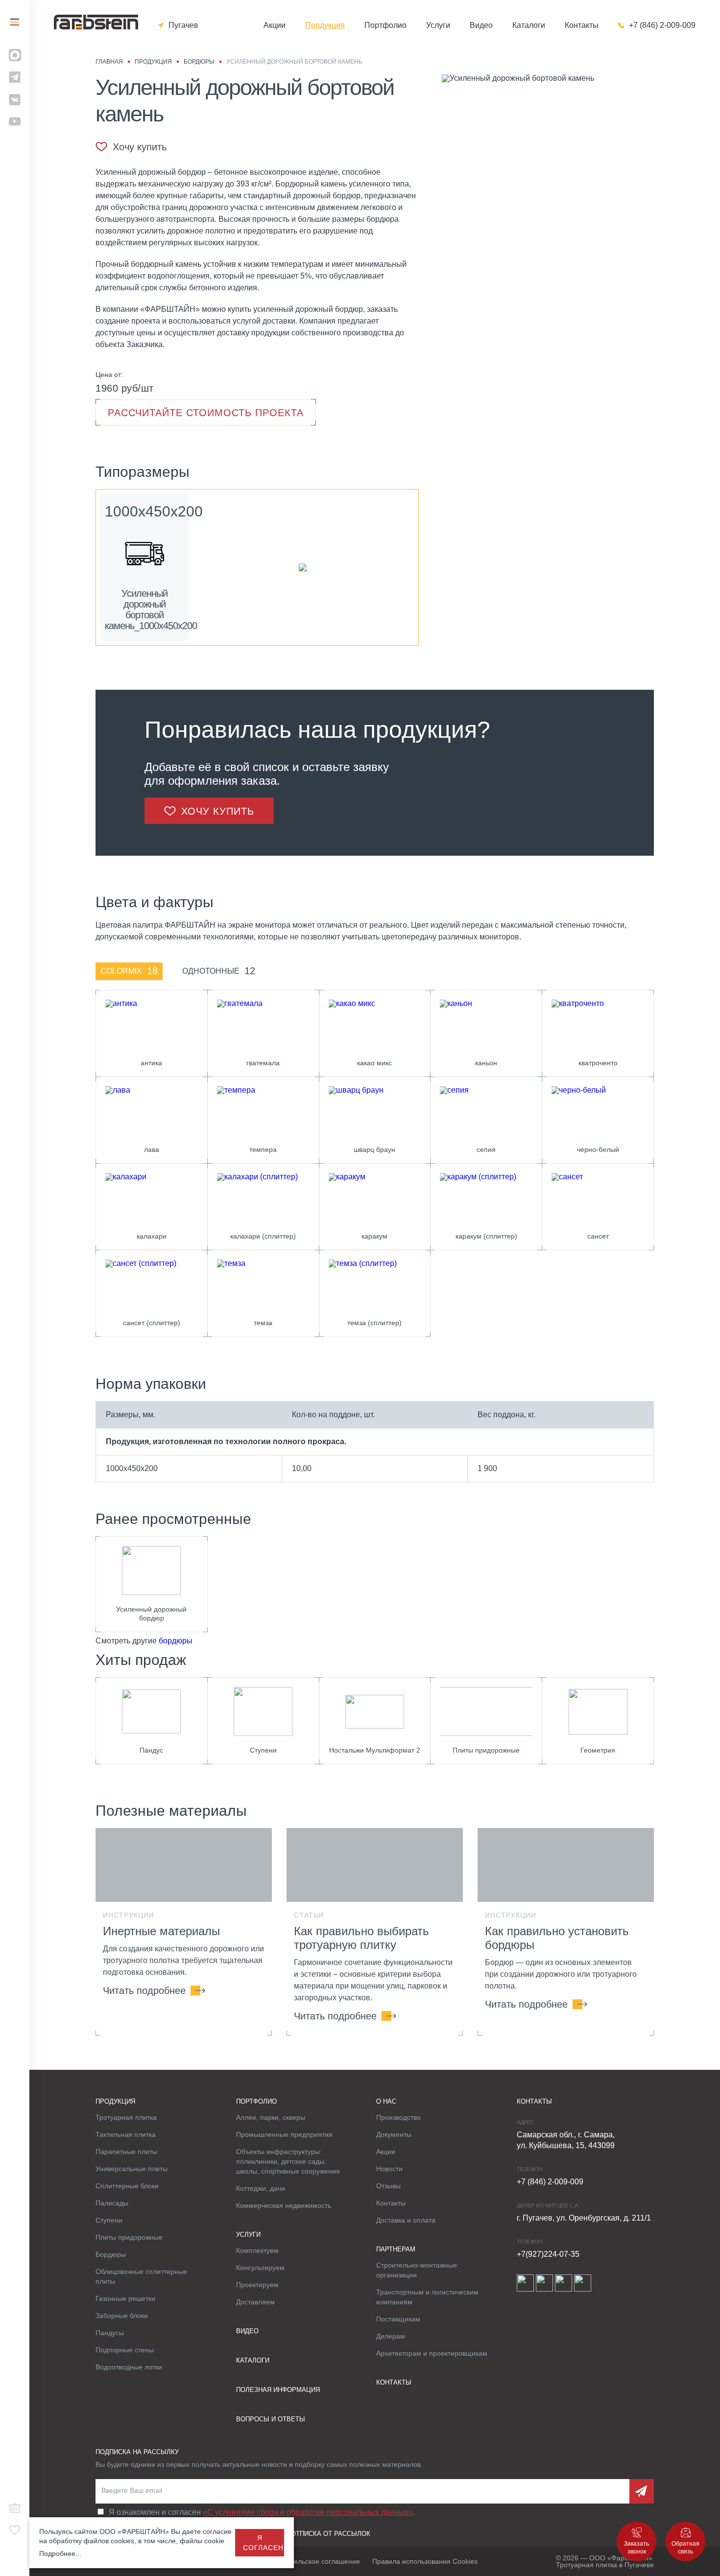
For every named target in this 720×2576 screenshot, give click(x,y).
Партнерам (396, 2249)
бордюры (176, 1641)
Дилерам (391, 2336)
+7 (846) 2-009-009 (662, 25)
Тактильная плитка (126, 2134)
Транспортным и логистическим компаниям (427, 2297)
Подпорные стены (125, 2350)
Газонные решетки (125, 2298)
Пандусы (110, 2333)
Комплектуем (257, 2250)
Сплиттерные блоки (127, 2186)
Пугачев (183, 25)
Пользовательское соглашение (310, 2561)
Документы (394, 2134)
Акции (275, 25)
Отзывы (388, 2186)
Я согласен (263, 2543)
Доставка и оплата (406, 2220)
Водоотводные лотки (129, 2367)
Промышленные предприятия (284, 2134)
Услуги (438, 25)
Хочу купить (140, 147)
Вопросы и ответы (271, 2419)
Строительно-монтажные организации (417, 2270)
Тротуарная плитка (126, 2117)
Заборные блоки (122, 2316)
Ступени (109, 2220)
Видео (481, 25)
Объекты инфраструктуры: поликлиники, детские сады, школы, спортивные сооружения (288, 2161)
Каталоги (529, 25)
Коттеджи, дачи (261, 2188)
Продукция (325, 25)
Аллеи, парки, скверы (271, 2117)
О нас (386, 2101)
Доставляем (255, 2302)
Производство (398, 2117)
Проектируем (257, 2285)
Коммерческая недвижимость (284, 2205)
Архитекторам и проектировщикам (432, 2353)
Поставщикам (398, 2319)
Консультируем (260, 2268)
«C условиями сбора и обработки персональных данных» (308, 2512)
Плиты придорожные (129, 2237)
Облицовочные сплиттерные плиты (141, 2276)
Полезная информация (278, 2390)
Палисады (112, 2203)
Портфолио (385, 25)
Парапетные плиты (126, 2152)
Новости (389, 2169)
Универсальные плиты (132, 2169)
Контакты (582, 25)
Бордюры (111, 2254)
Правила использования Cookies (425, 2561)
